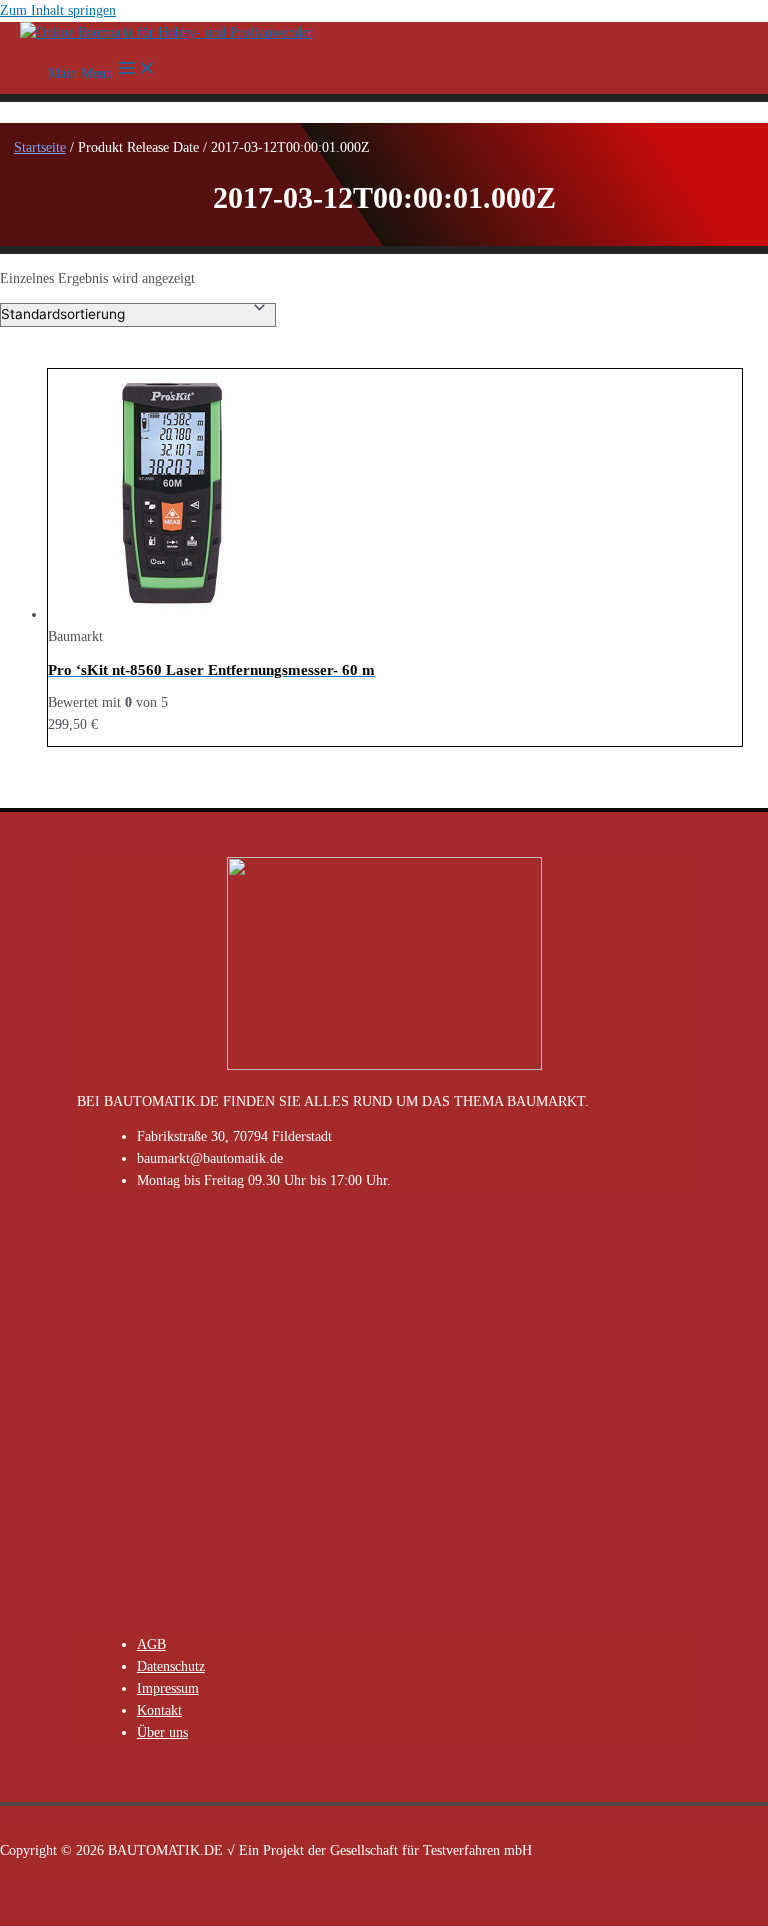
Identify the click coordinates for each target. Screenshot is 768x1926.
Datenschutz (171, 1666)
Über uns (162, 1732)
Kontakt (159, 1710)
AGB (151, 1644)
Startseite (40, 147)
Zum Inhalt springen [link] (58, 10)
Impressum (168, 1688)
